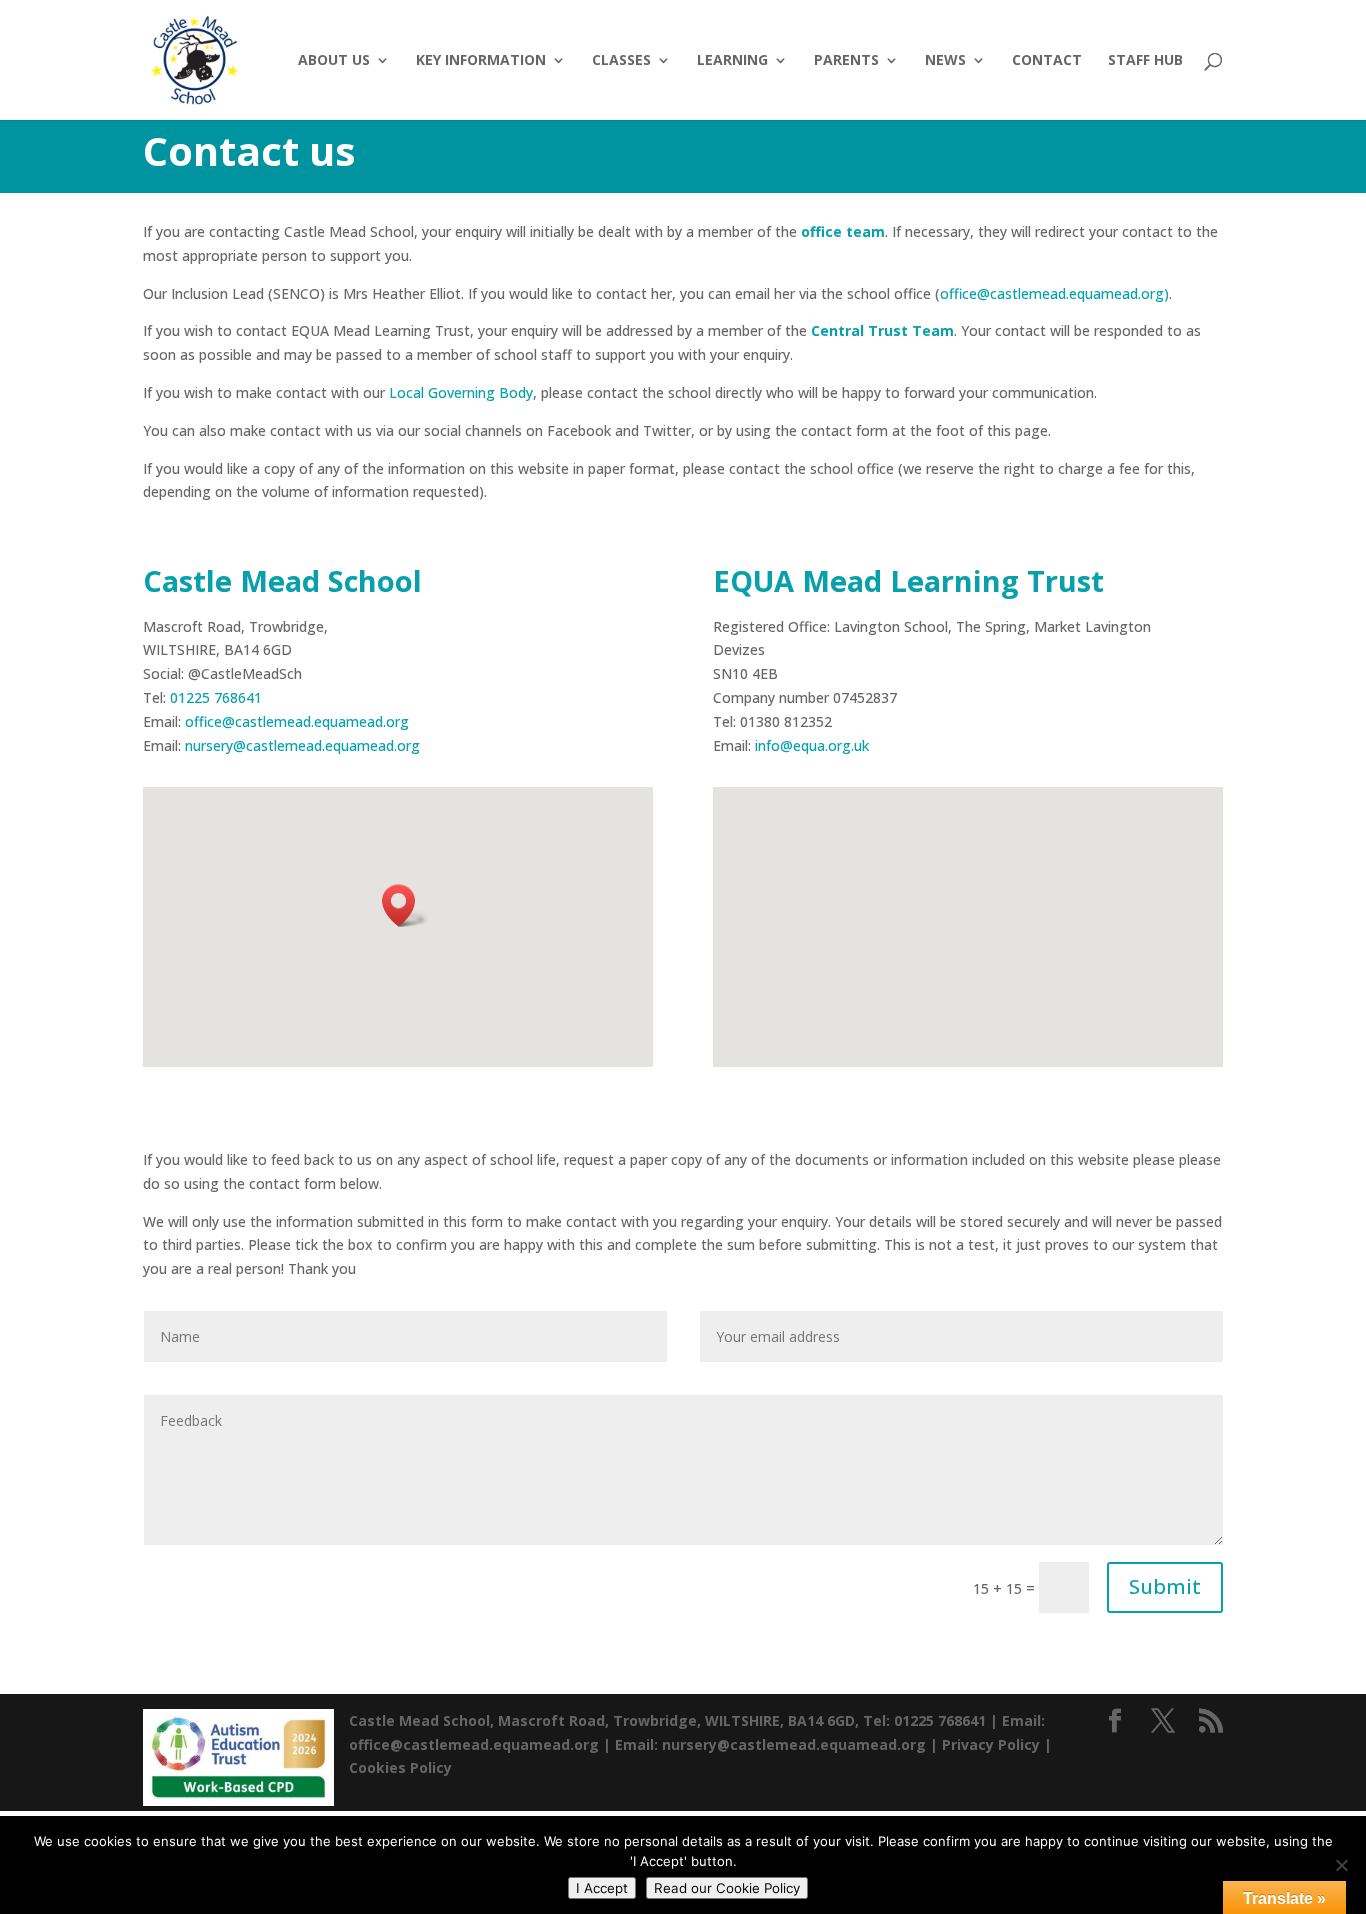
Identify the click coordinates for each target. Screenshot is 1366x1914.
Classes (621, 61)
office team (843, 231)
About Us (334, 61)
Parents (846, 61)
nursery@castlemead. (255, 745)
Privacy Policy (991, 1744)
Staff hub (1145, 61)
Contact (1047, 61)
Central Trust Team (882, 330)
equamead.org (372, 745)
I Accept (602, 1888)
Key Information (481, 61)
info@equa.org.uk (812, 745)
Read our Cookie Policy (727, 1888)
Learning (732, 61)
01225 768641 (216, 697)
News (945, 61)
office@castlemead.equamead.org (297, 721)
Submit (1165, 1586)
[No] (1341, 1865)
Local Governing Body (461, 392)
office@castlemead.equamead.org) (1054, 293)
